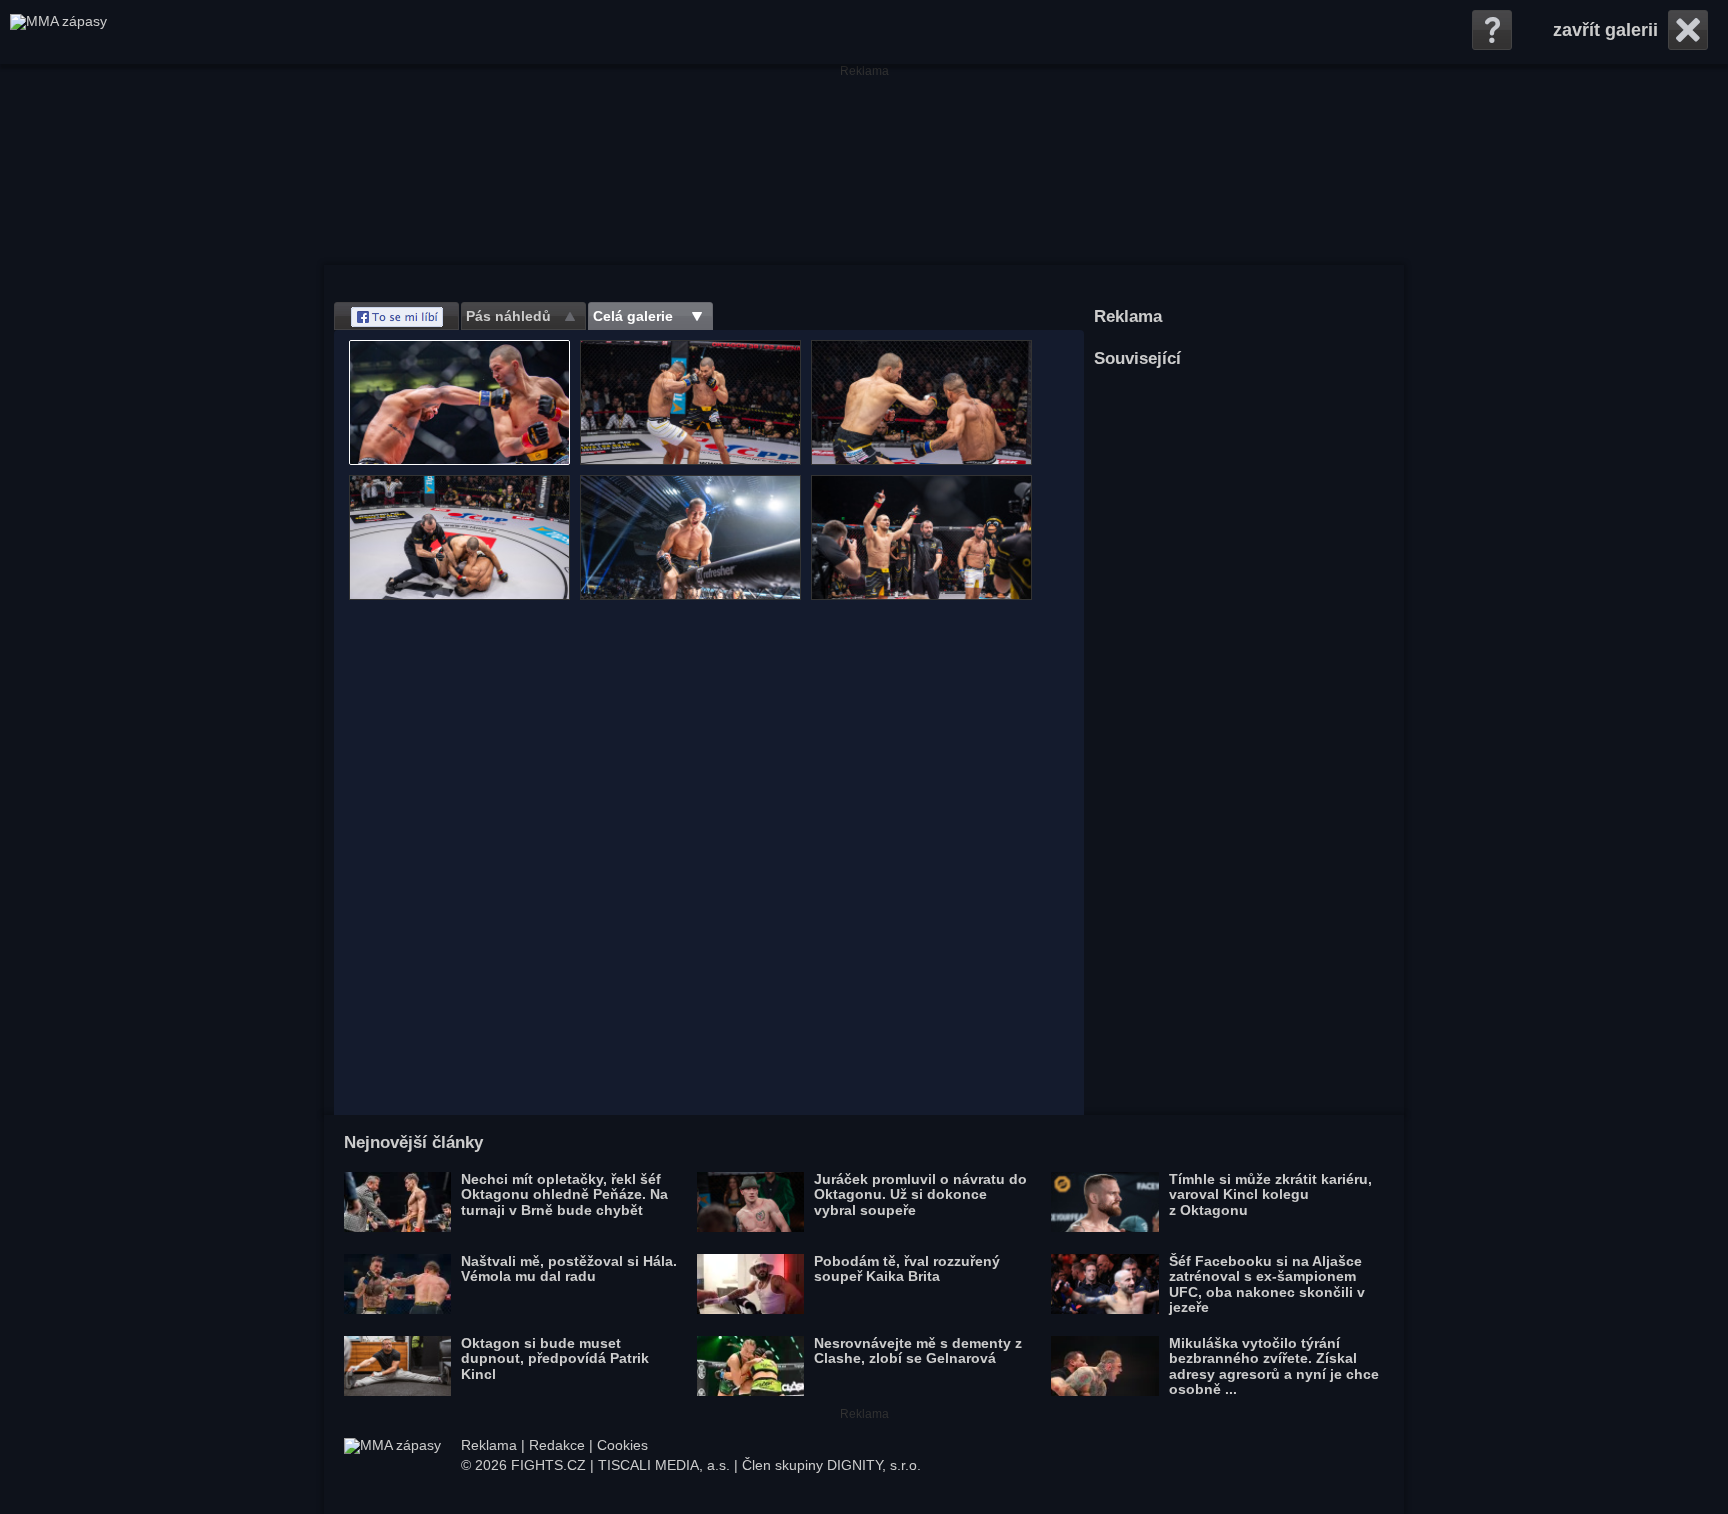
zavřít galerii (1605, 30)
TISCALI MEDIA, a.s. (664, 1465)
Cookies (622, 1445)
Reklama (489, 1445)
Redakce (557, 1445)
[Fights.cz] (58, 32)
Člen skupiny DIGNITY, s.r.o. (831, 1465)
